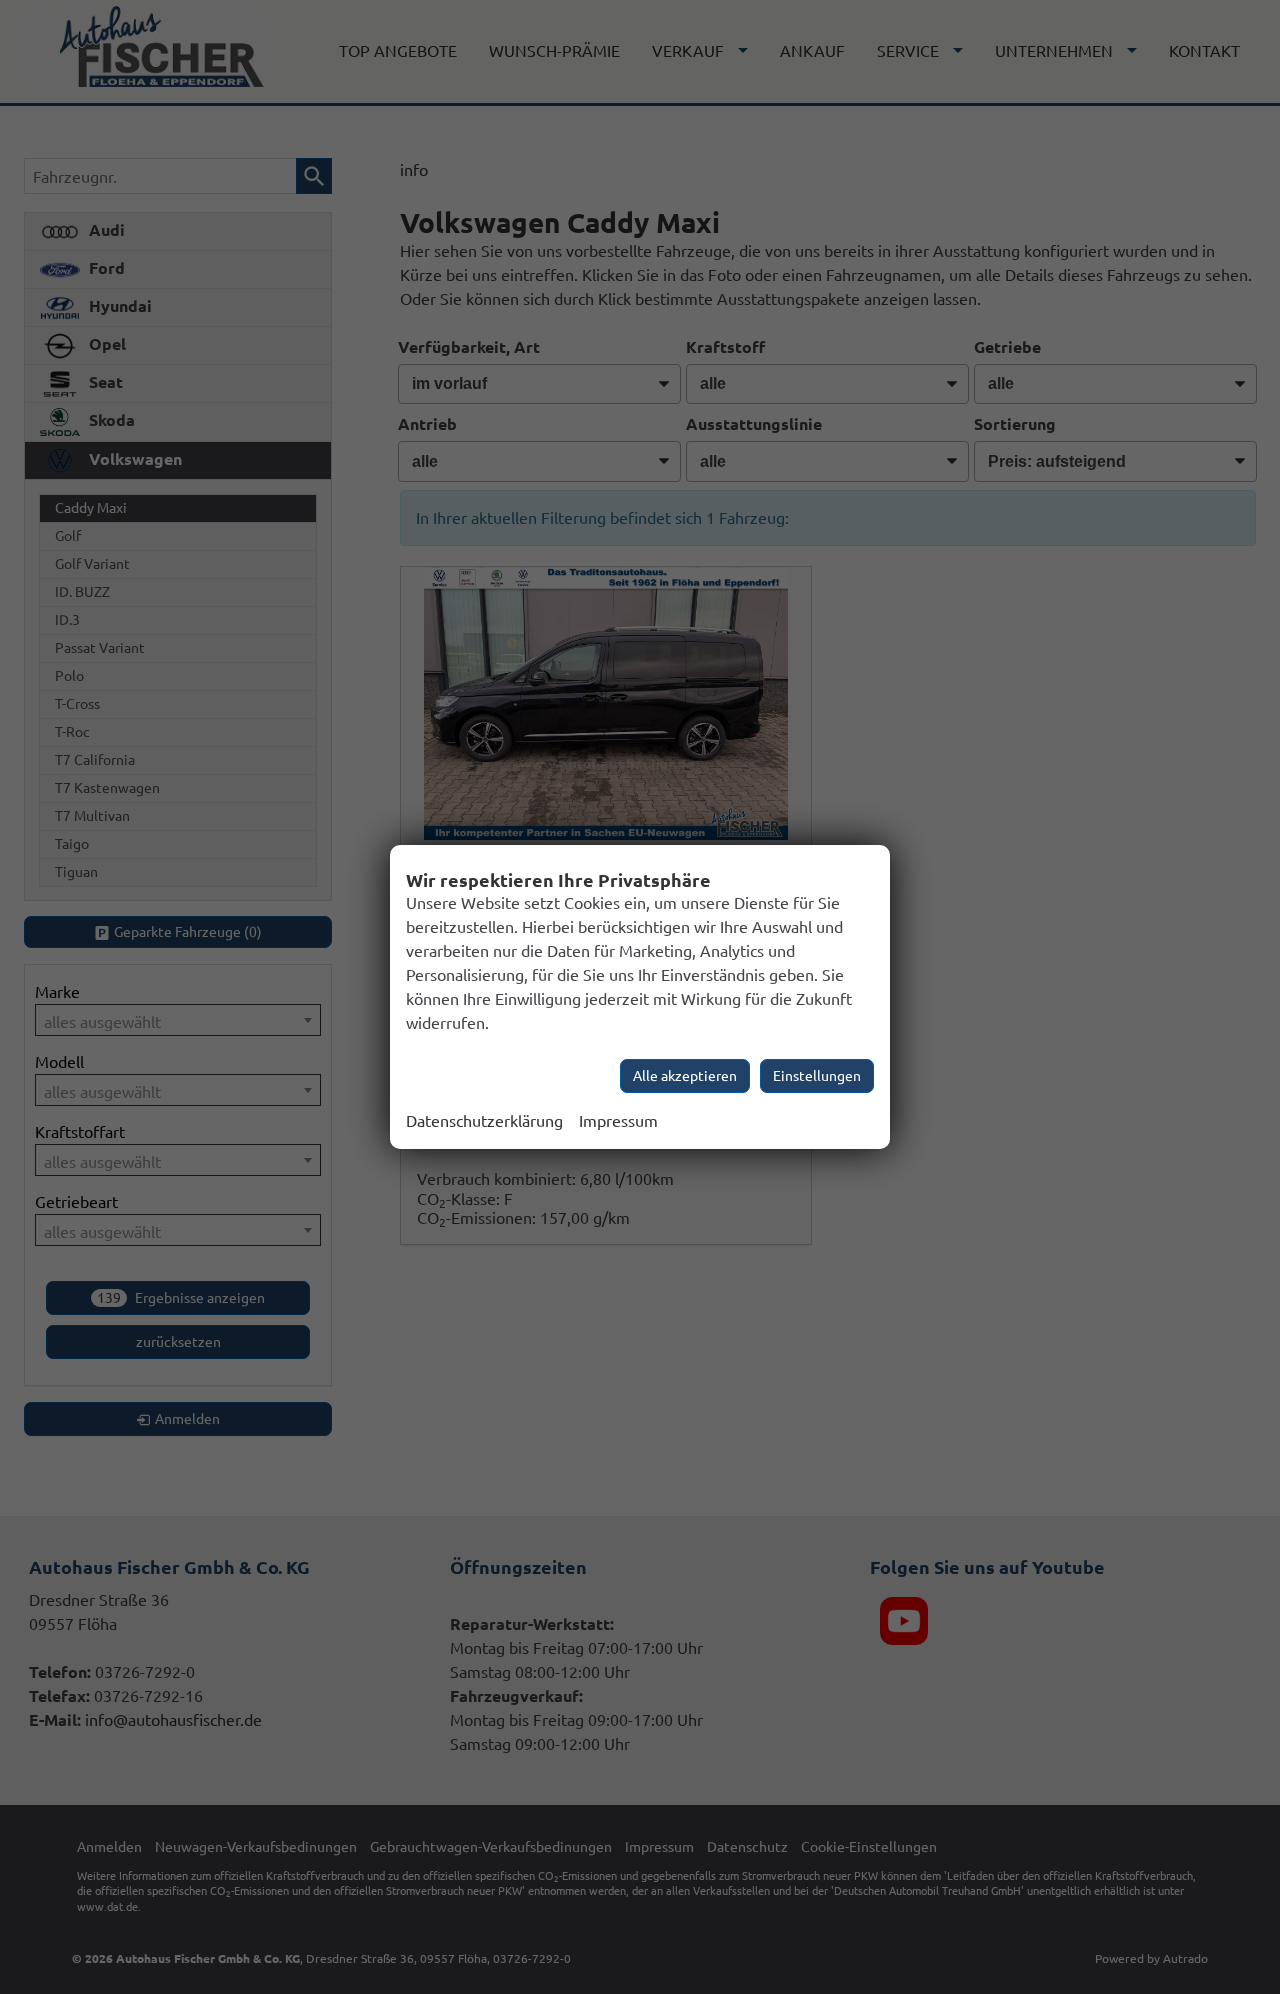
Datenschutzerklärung (484, 1121)
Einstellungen (817, 1076)
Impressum (618, 1121)
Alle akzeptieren (685, 1076)
